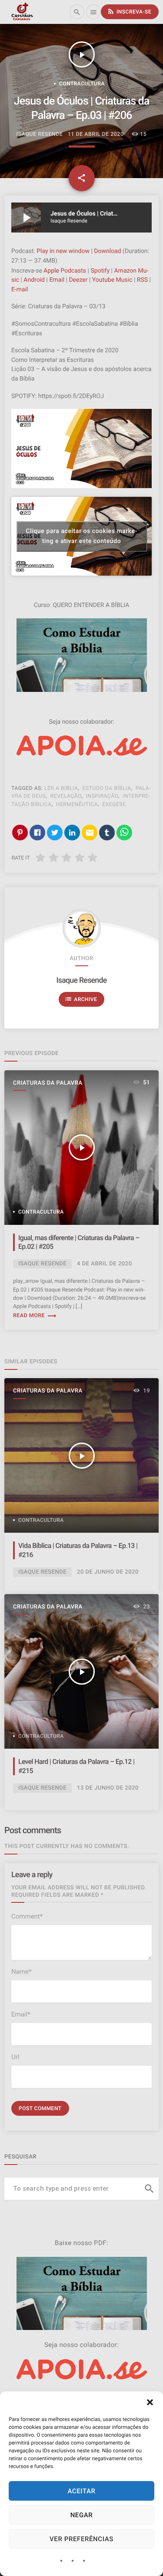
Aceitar (81, 2491)
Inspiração (102, 796)
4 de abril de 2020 (105, 1264)
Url (15, 2057)
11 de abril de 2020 (96, 134)
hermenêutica (77, 804)
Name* (21, 1972)
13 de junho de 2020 (108, 1788)
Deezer (78, 280)
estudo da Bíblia (107, 788)
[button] (150, 2402)
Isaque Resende (81, 981)
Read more (35, 1316)
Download (107, 251)
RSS (142, 280)
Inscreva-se (129, 11)
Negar (82, 2515)
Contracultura (82, 84)
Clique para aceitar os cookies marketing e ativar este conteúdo (82, 536)
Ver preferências (81, 2539)
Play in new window (63, 251)
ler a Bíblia (61, 788)
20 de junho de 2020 (108, 1572)
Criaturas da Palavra (48, 1083)
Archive (81, 999)
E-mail (20, 290)
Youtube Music (112, 280)
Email (57, 280)
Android (34, 280)
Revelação (66, 796)
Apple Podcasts (65, 271)
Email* (21, 2014)
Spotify (100, 271)
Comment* (27, 1916)
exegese (114, 804)
